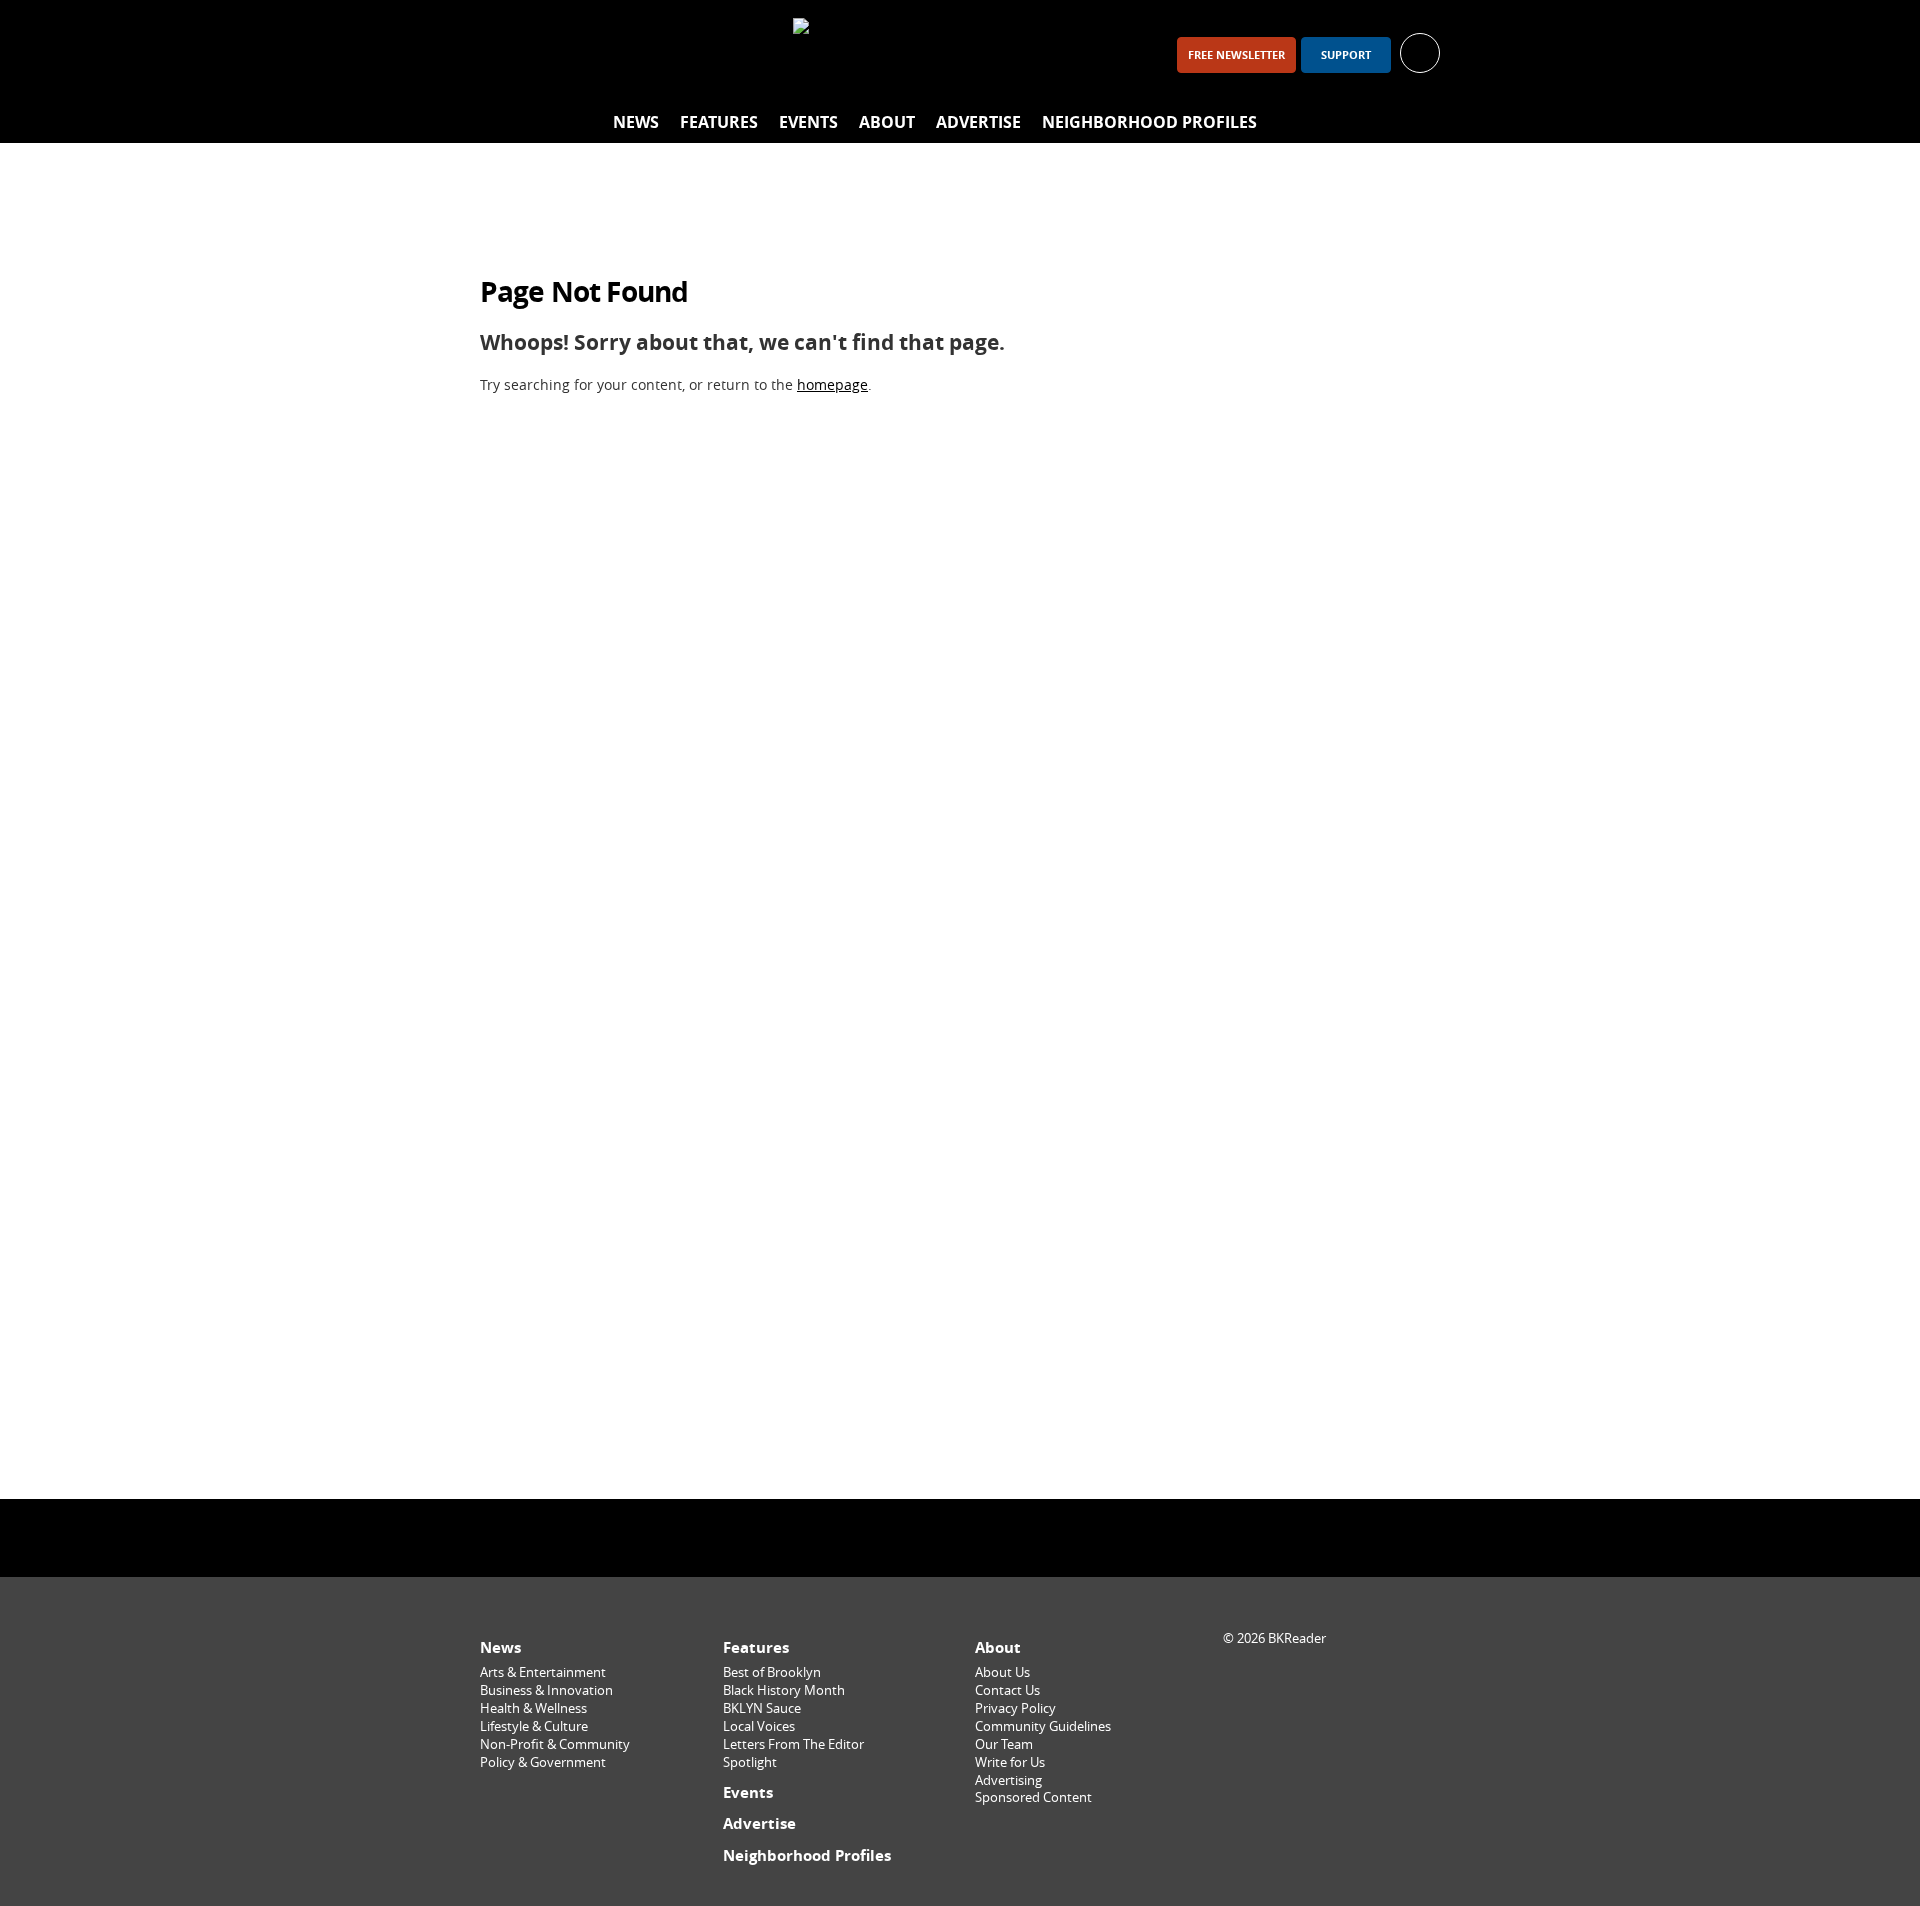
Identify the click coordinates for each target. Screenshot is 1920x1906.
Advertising (1008, 1780)
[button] (1420, 51)
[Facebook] (504, 54)
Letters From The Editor (793, 1744)
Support (1346, 55)
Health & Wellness (533, 1708)
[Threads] (608, 54)
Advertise (978, 122)
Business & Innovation (546, 1690)
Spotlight (750, 1762)
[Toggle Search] (1420, 123)
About (887, 122)
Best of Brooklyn (772, 1672)
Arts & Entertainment (543, 1672)
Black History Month (784, 1690)
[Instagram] (556, 54)
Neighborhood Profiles (1149, 122)
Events (808, 122)
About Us (1002, 1672)
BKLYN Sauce (762, 1708)
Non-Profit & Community (555, 1744)
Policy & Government (543, 1762)
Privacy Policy (1015, 1708)
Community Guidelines (1043, 1726)
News (636, 122)
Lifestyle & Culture (534, 1726)
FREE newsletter (1236, 55)
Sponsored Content (1033, 1797)
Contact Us (1007, 1690)
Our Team (1004, 1744)
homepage (832, 384)
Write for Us (1010, 1762)
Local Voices (759, 1726)
